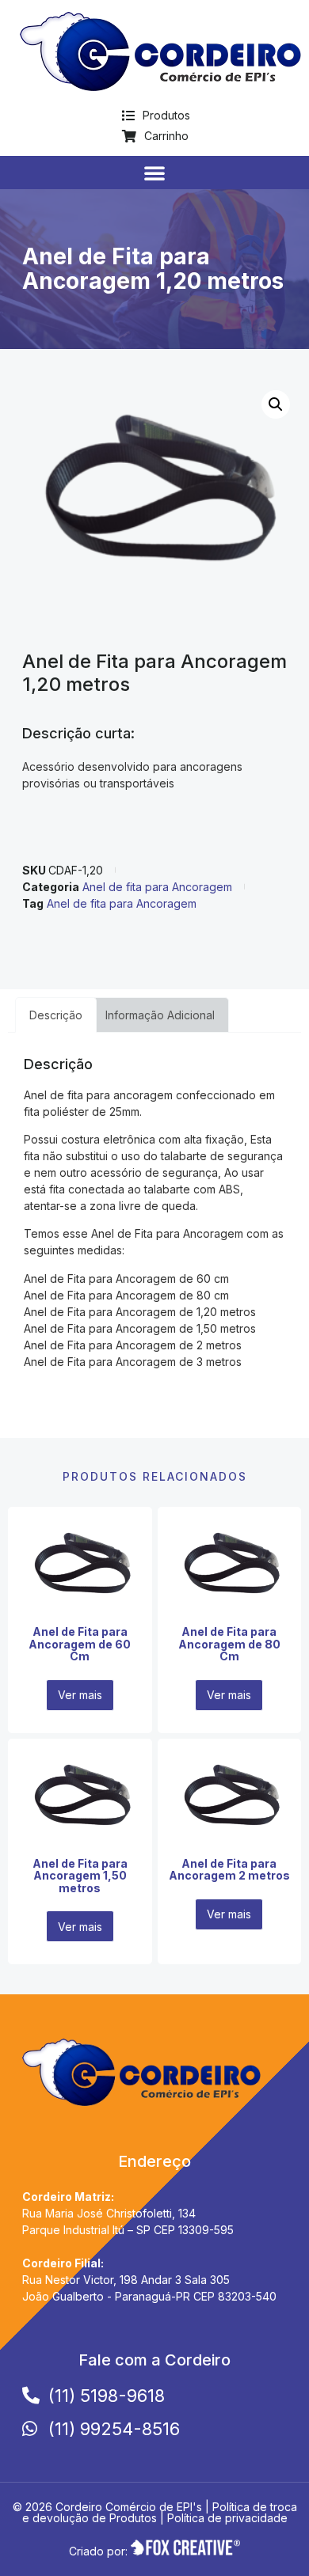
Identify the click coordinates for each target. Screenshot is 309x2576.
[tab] (56, 1015)
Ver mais (80, 1695)
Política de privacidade (227, 2518)
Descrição (56, 1015)
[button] (154, 173)
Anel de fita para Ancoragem (157, 887)
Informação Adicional (160, 1015)
